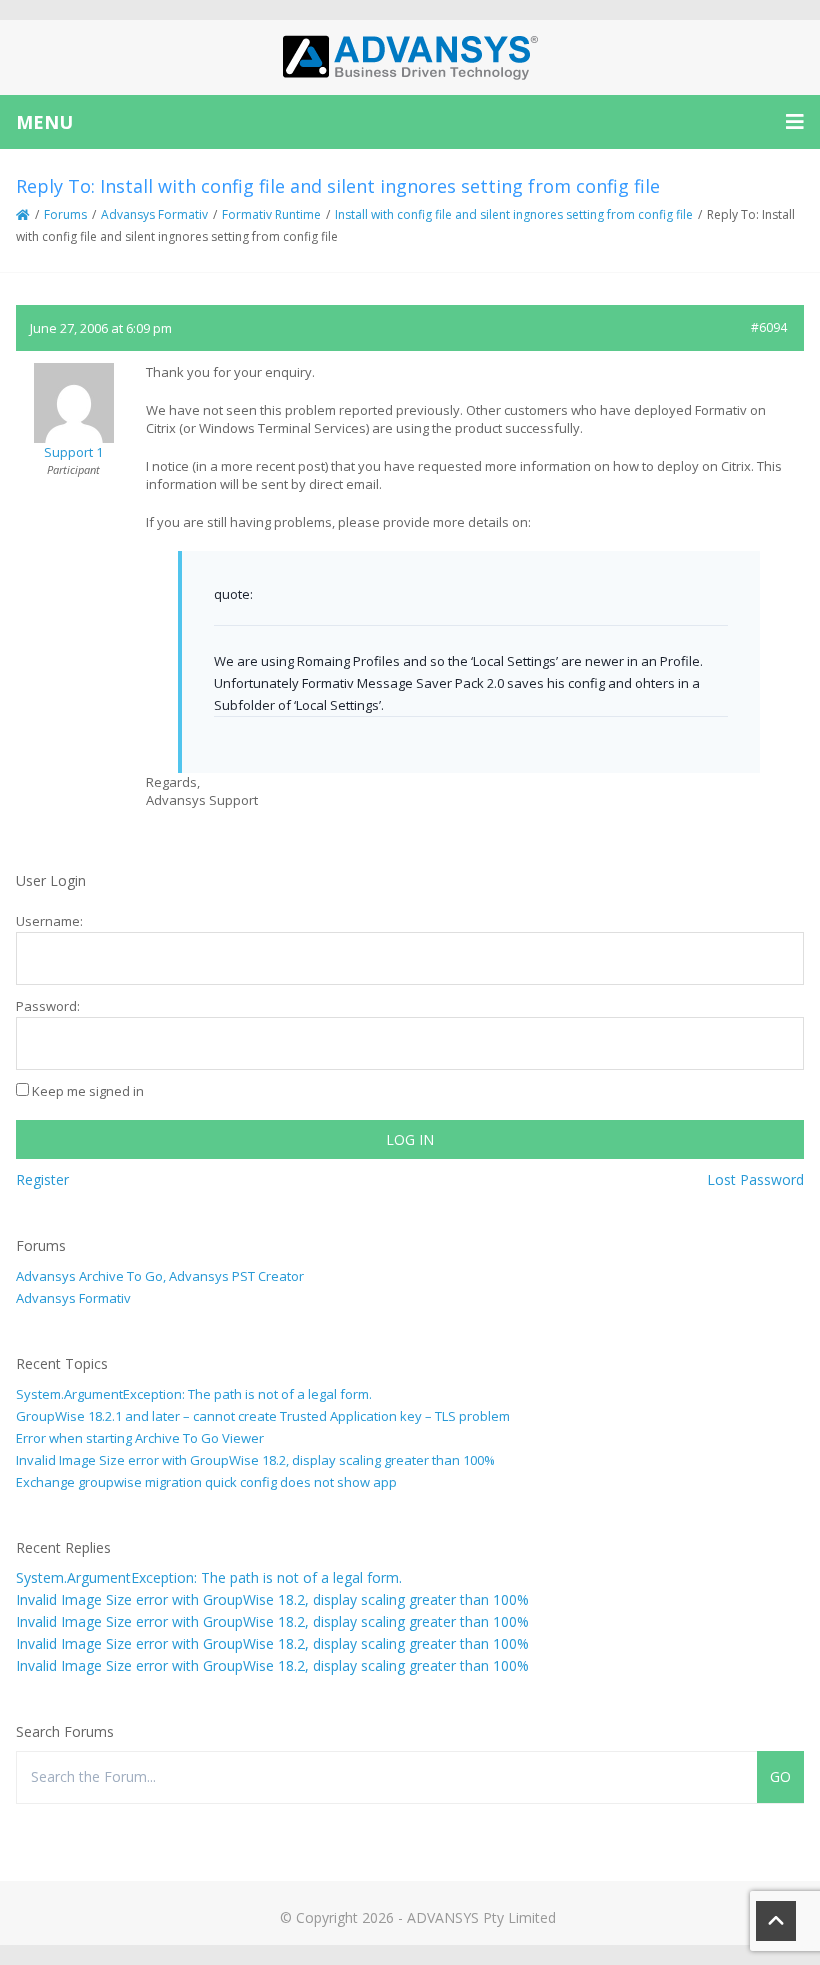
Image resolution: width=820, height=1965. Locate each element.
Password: (48, 1006)
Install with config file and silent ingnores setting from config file (514, 214)
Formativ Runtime (271, 214)
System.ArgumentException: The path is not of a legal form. (194, 1394)
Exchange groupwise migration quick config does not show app (206, 1482)
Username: (49, 921)
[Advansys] (410, 57)
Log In (410, 1139)
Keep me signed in (88, 1091)
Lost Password (755, 1179)
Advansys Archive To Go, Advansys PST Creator (160, 1276)
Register (42, 1179)
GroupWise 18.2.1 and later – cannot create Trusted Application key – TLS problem (263, 1416)
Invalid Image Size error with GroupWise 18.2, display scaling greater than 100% (255, 1460)
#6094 (769, 327)
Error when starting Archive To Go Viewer (140, 1438)
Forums (65, 214)
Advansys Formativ (154, 214)
